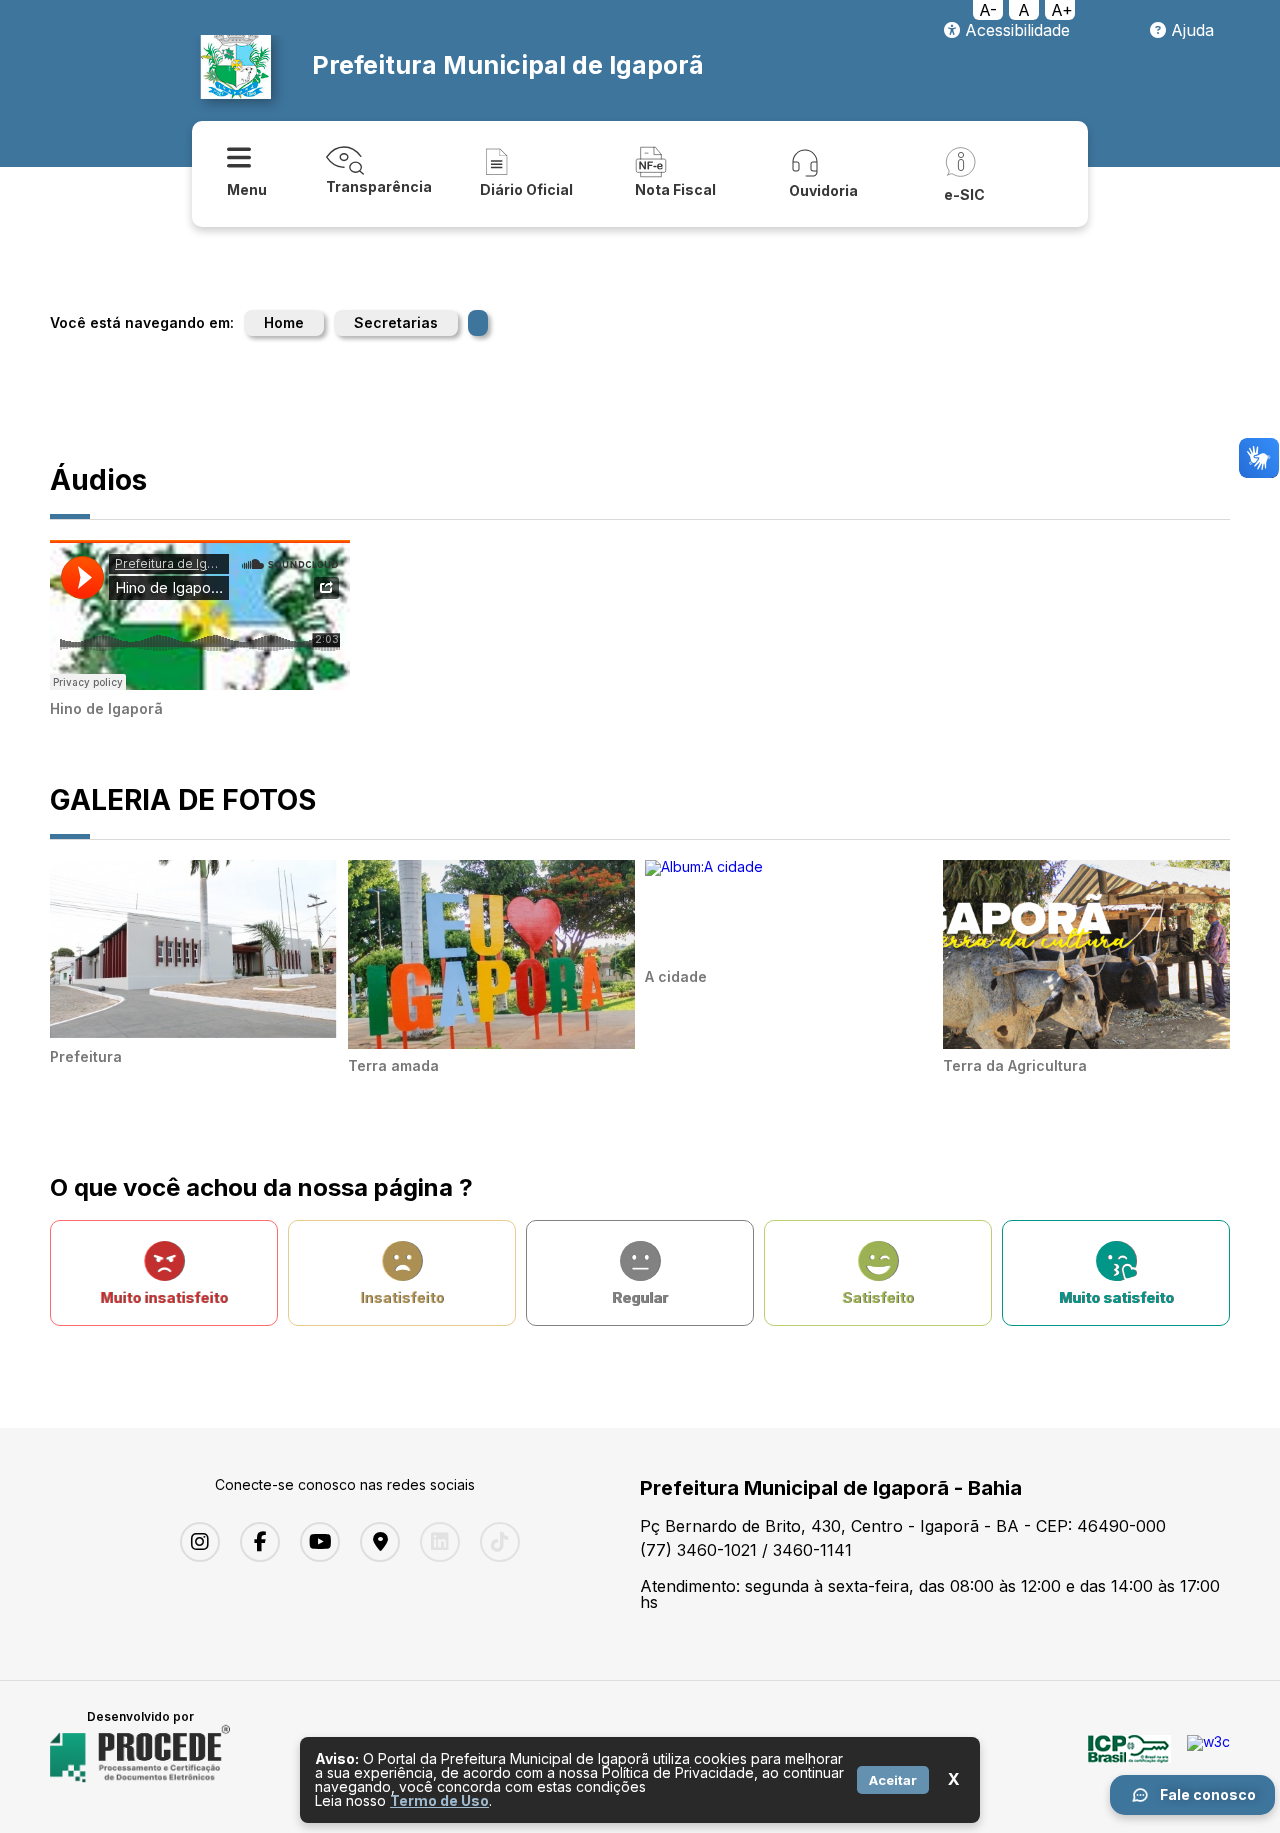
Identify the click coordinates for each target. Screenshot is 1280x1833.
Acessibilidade (1015, 30)
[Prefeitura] (194, 1032)
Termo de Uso (439, 1800)
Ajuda (1190, 30)
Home (284, 322)
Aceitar (893, 1780)
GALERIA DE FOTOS (183, 800)
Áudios (98, 480)
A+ (1062, 10)
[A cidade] (704, 866)
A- (988, 10)
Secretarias (396, 322)
